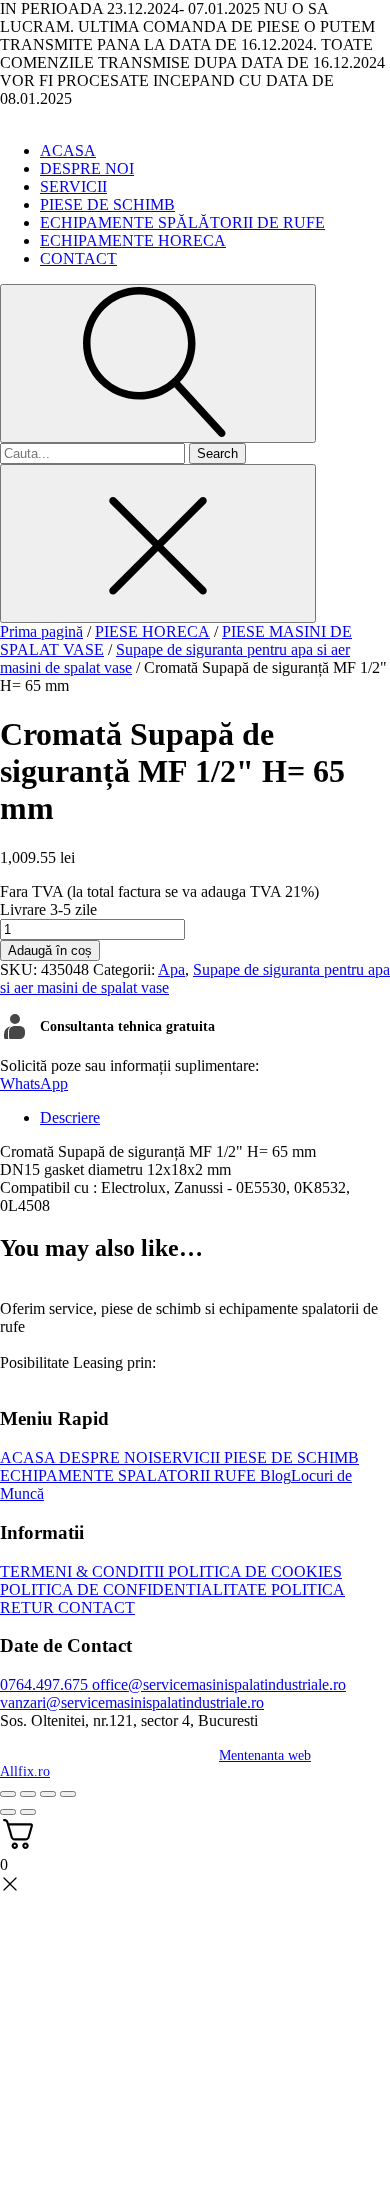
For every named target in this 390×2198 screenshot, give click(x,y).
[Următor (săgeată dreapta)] (28, 1812)
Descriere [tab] (70, 1117)
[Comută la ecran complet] (28, 1794)
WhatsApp (34, 1083)
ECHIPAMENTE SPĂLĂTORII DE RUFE (182, 222)
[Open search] (158, 363)
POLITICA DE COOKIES (253, 1571)
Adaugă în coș (50, 950)
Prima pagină (41, 631)
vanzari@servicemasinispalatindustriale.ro (132, 1702)
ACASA (68, 150)
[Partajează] (48, 1794)
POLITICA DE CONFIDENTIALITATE (133, 1589)
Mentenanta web (265, 1755)
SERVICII (73, 186)
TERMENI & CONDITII (82, 1571)
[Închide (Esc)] (68, 1794)
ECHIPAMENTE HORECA (133, 240)
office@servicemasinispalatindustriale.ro (217, 1684)
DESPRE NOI (87, 168)
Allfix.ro (25, 1771)
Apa (171, 969)
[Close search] (158, 543)
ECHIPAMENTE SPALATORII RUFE (128, 1475)
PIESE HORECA (152, 631)
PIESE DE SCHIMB (107, 204)
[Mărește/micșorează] (8, 1794)
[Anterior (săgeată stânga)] (8, 1812)
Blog (273, 1475)
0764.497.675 (44, 1684)
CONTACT (78, 258)
